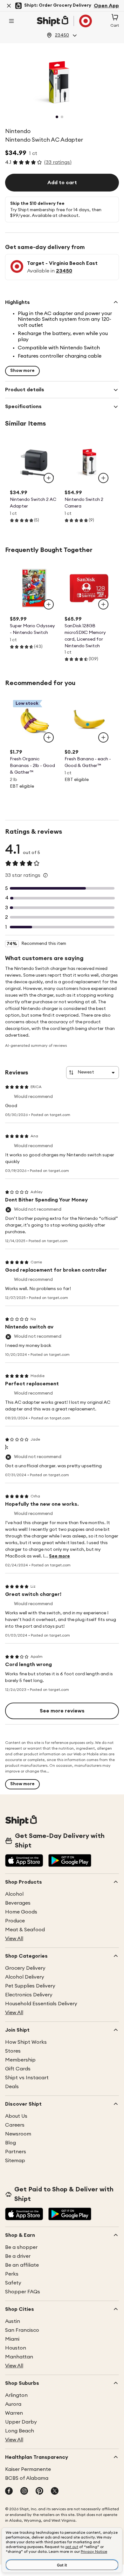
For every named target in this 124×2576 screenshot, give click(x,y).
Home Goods (21, 1912)
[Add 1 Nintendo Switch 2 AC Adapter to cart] (49, 478)
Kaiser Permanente (28, 2469)
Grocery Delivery (25, 1968)
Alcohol (14, 1894)
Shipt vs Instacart (27, 2078)
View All (14, 1939)
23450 (64, 271)
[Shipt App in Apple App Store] (24, 1861)
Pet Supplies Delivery (30, 1986)
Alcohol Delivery (25, 1977)
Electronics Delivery (29, 1995)
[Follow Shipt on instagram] (24, 2492)
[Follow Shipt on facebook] (9, 2492)
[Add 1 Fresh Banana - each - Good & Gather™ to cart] (103, 737)
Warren (14, 2413)
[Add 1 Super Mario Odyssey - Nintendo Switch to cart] (49, 604)
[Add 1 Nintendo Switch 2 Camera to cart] (103, 478)
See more (59, 1556)
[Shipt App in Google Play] (70, 1861)
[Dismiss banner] (9, 6)
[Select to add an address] (64, 21)
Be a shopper (21, 2247)
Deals (12, 2087)
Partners (16, 2152)
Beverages (18, 1903)
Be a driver (18, 2256)
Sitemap (15, 2161)
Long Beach (20, 2431)
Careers (15, 2125)
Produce (15, 1921)
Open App (106, 6)
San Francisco (22, 2330)
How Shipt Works (26, 2042)
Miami (12, 2339)
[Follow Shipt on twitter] (55, 2492)
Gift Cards (18, 2069)
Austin (13, 2321)
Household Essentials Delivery (41, 2004)
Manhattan (19, 2357)
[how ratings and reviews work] (45, 875)
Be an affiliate (22, 2265)
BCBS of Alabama (27, 2478)
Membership (20, 2060)
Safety (13, 2283)
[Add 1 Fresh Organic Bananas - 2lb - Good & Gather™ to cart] (49, 737)
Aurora (13, 2404)
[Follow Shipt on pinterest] (39, 2492)
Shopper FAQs (23, 2292)
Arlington (16, 2395)
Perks (12, 2274)
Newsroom (18, 2134)
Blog (10, 2143)
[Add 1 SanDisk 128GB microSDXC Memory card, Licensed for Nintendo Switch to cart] (103, 604)
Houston (16, 2348)
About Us (16, 2116)
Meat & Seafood (25, 1930)
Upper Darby (21, 2422)
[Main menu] (11, 21)
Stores (13, 2051)
